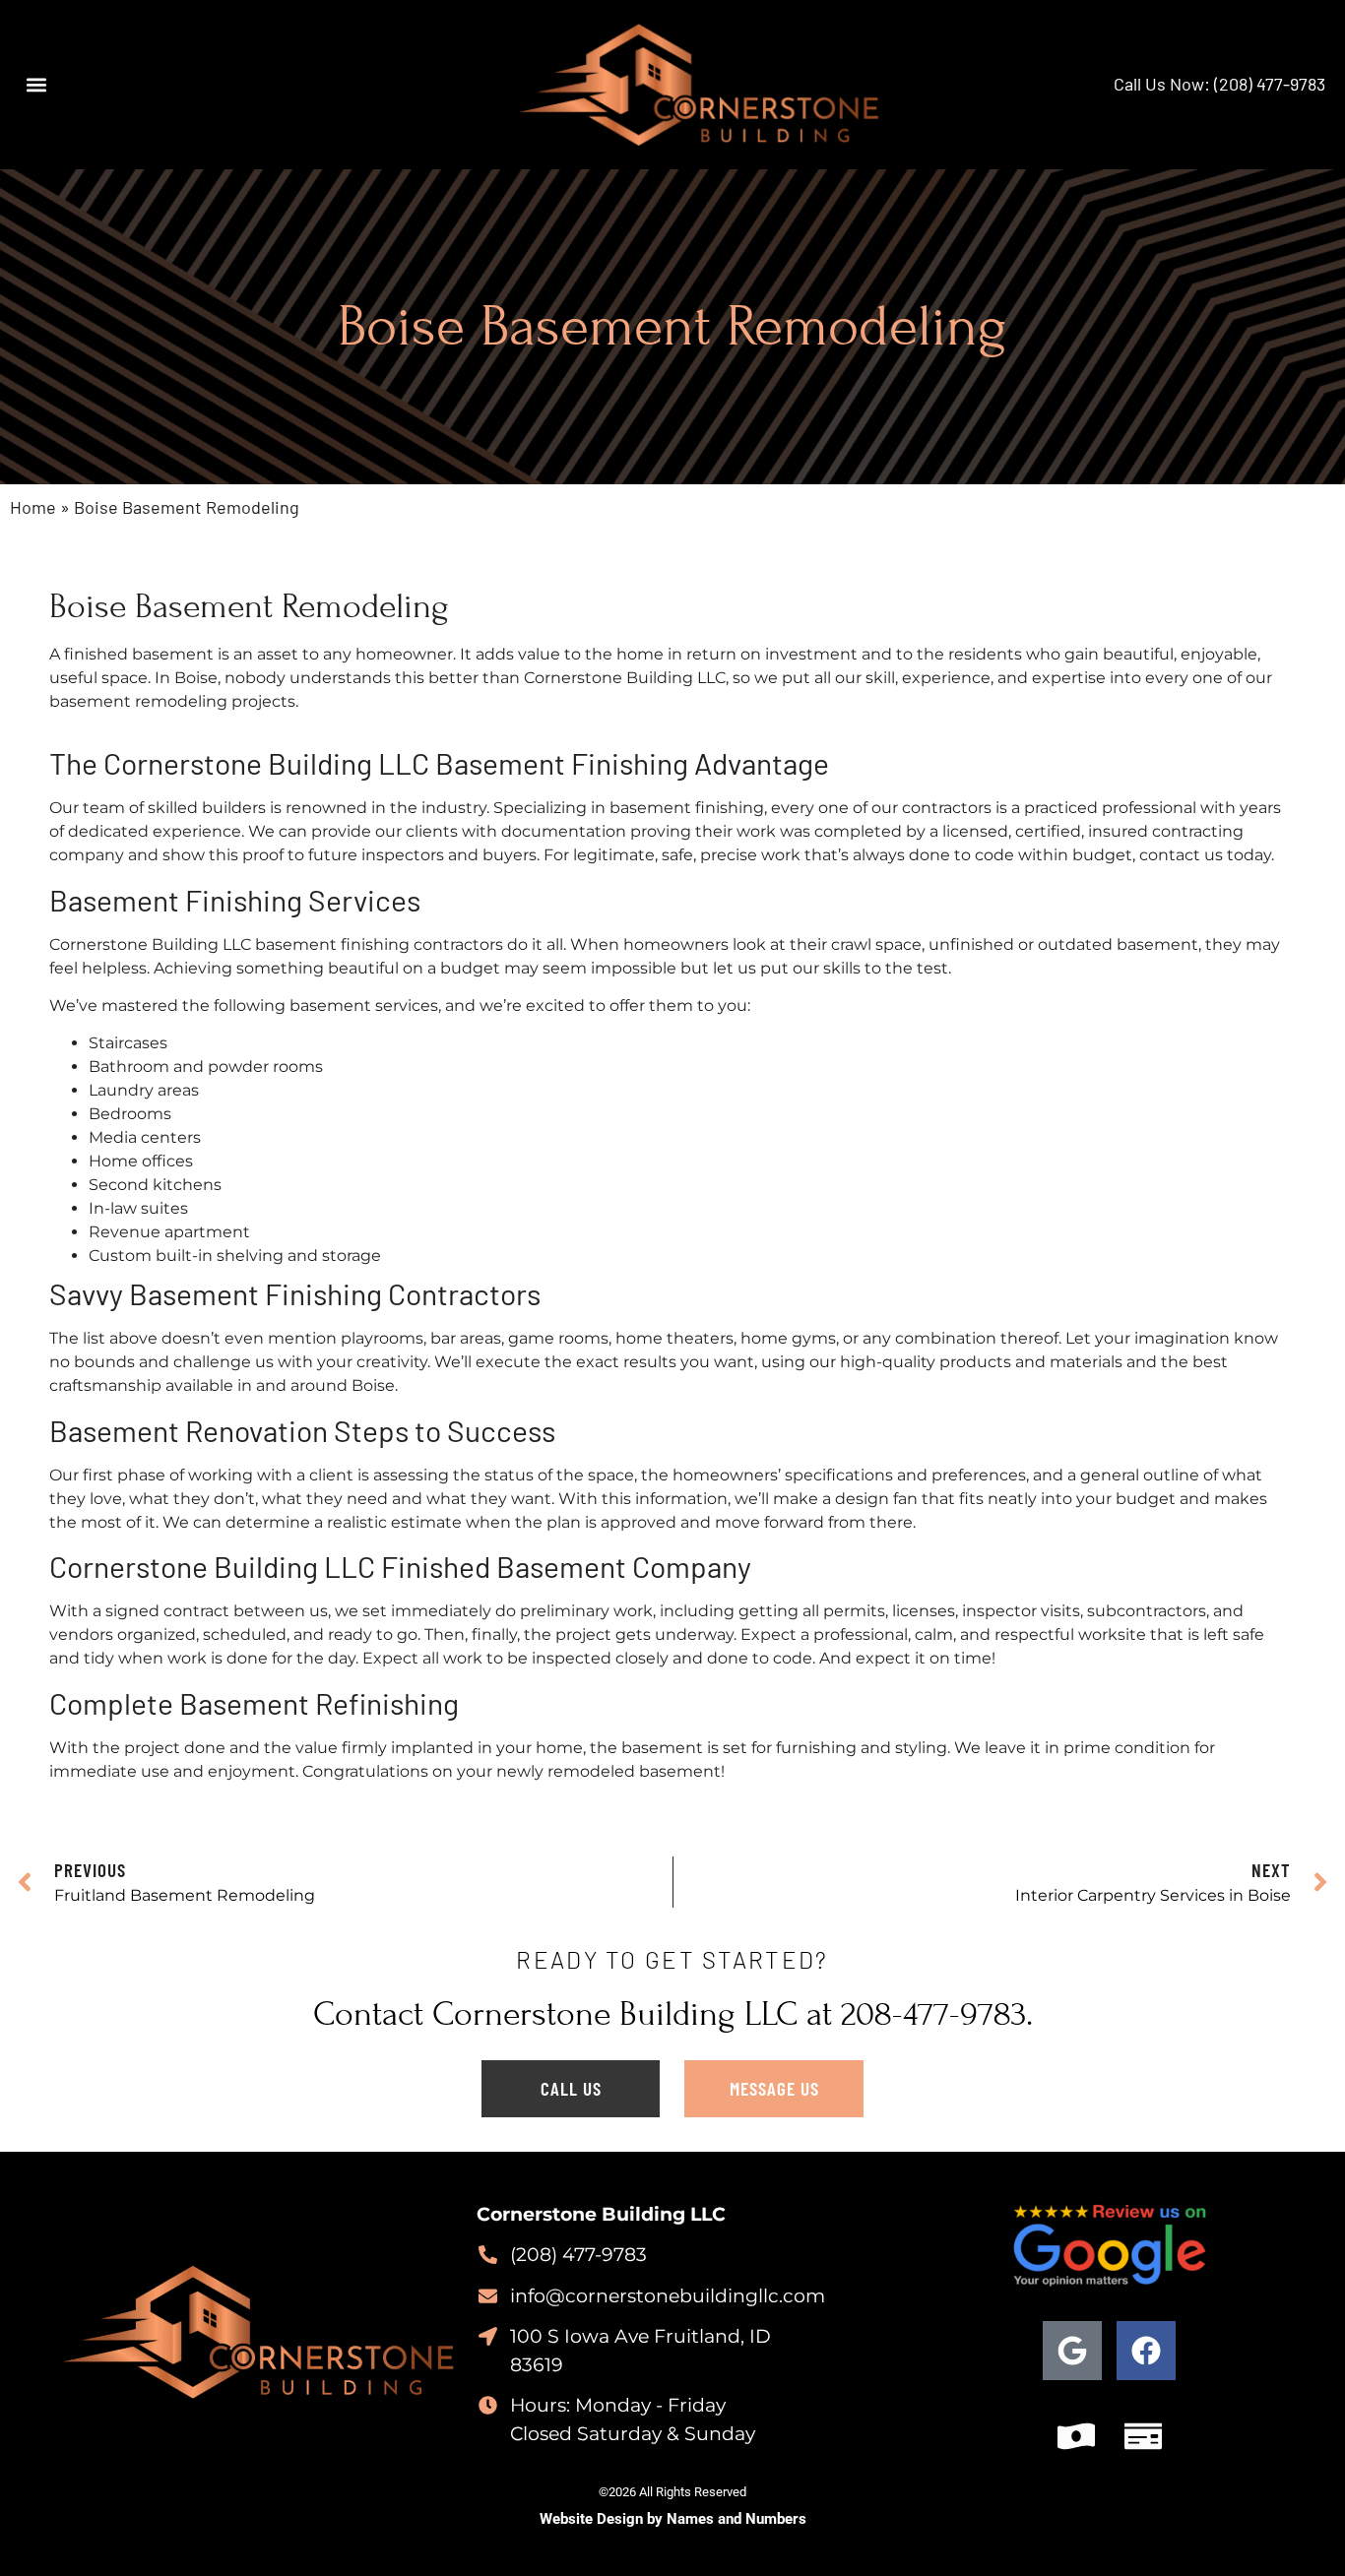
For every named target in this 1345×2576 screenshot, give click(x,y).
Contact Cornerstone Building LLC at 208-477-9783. (673, 2014)
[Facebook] (1146, 2351)
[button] (36, 84)
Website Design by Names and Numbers (673, 2519)
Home (33, 507)
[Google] (1072, 2351)
